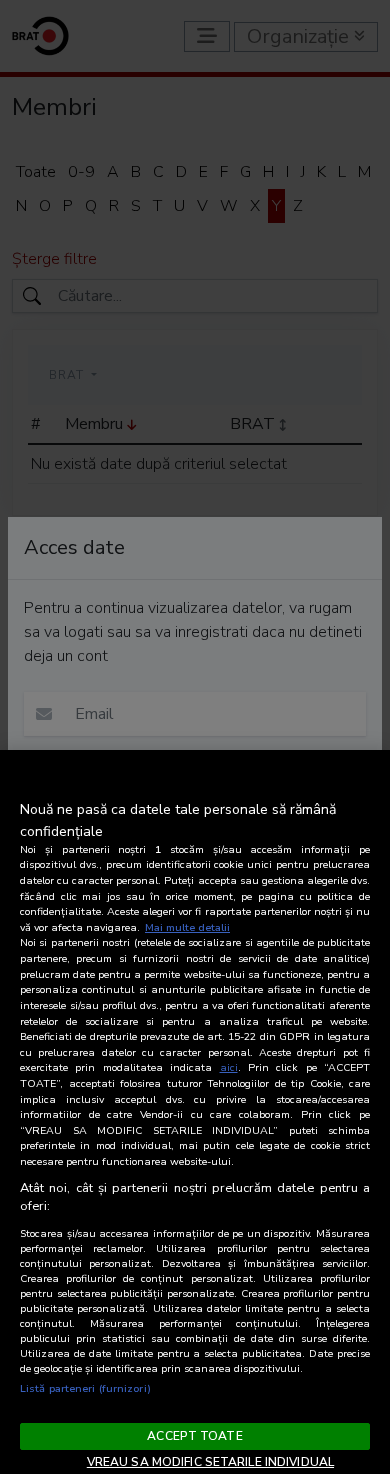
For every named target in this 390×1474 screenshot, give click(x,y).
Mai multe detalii (187, 927)
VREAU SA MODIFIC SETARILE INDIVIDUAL (210, 1462)
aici (229, 1067)
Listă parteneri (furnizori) (85, 1388)
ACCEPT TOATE (194, 1436)
